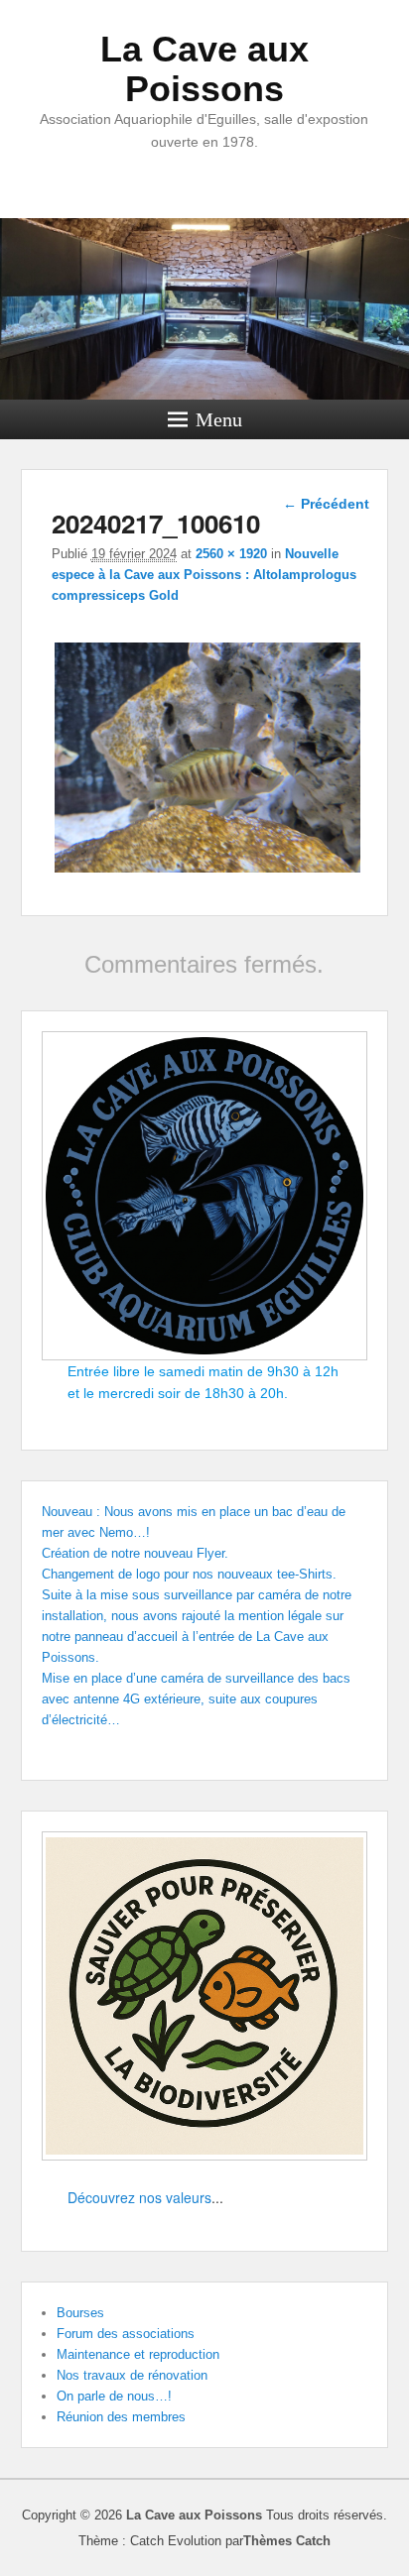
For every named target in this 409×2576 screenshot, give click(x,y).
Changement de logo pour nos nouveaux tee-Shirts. (189, 1574)
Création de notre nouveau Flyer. (135, 1553)
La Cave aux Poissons (204, 69)
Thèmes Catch (287, 2541)
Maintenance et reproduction (138, 2354)
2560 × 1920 (231, 554)
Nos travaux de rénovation (132, 2375)
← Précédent (326, 504)
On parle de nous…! (114, 2396)
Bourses (80, 2313)
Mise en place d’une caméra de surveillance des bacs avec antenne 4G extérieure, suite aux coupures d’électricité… (196, 1699)
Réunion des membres (121, 2417)
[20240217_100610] (208, 872)
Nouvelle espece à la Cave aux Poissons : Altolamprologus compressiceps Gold (204, 575)
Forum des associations (126, 2334)
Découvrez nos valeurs (139, 2197)
